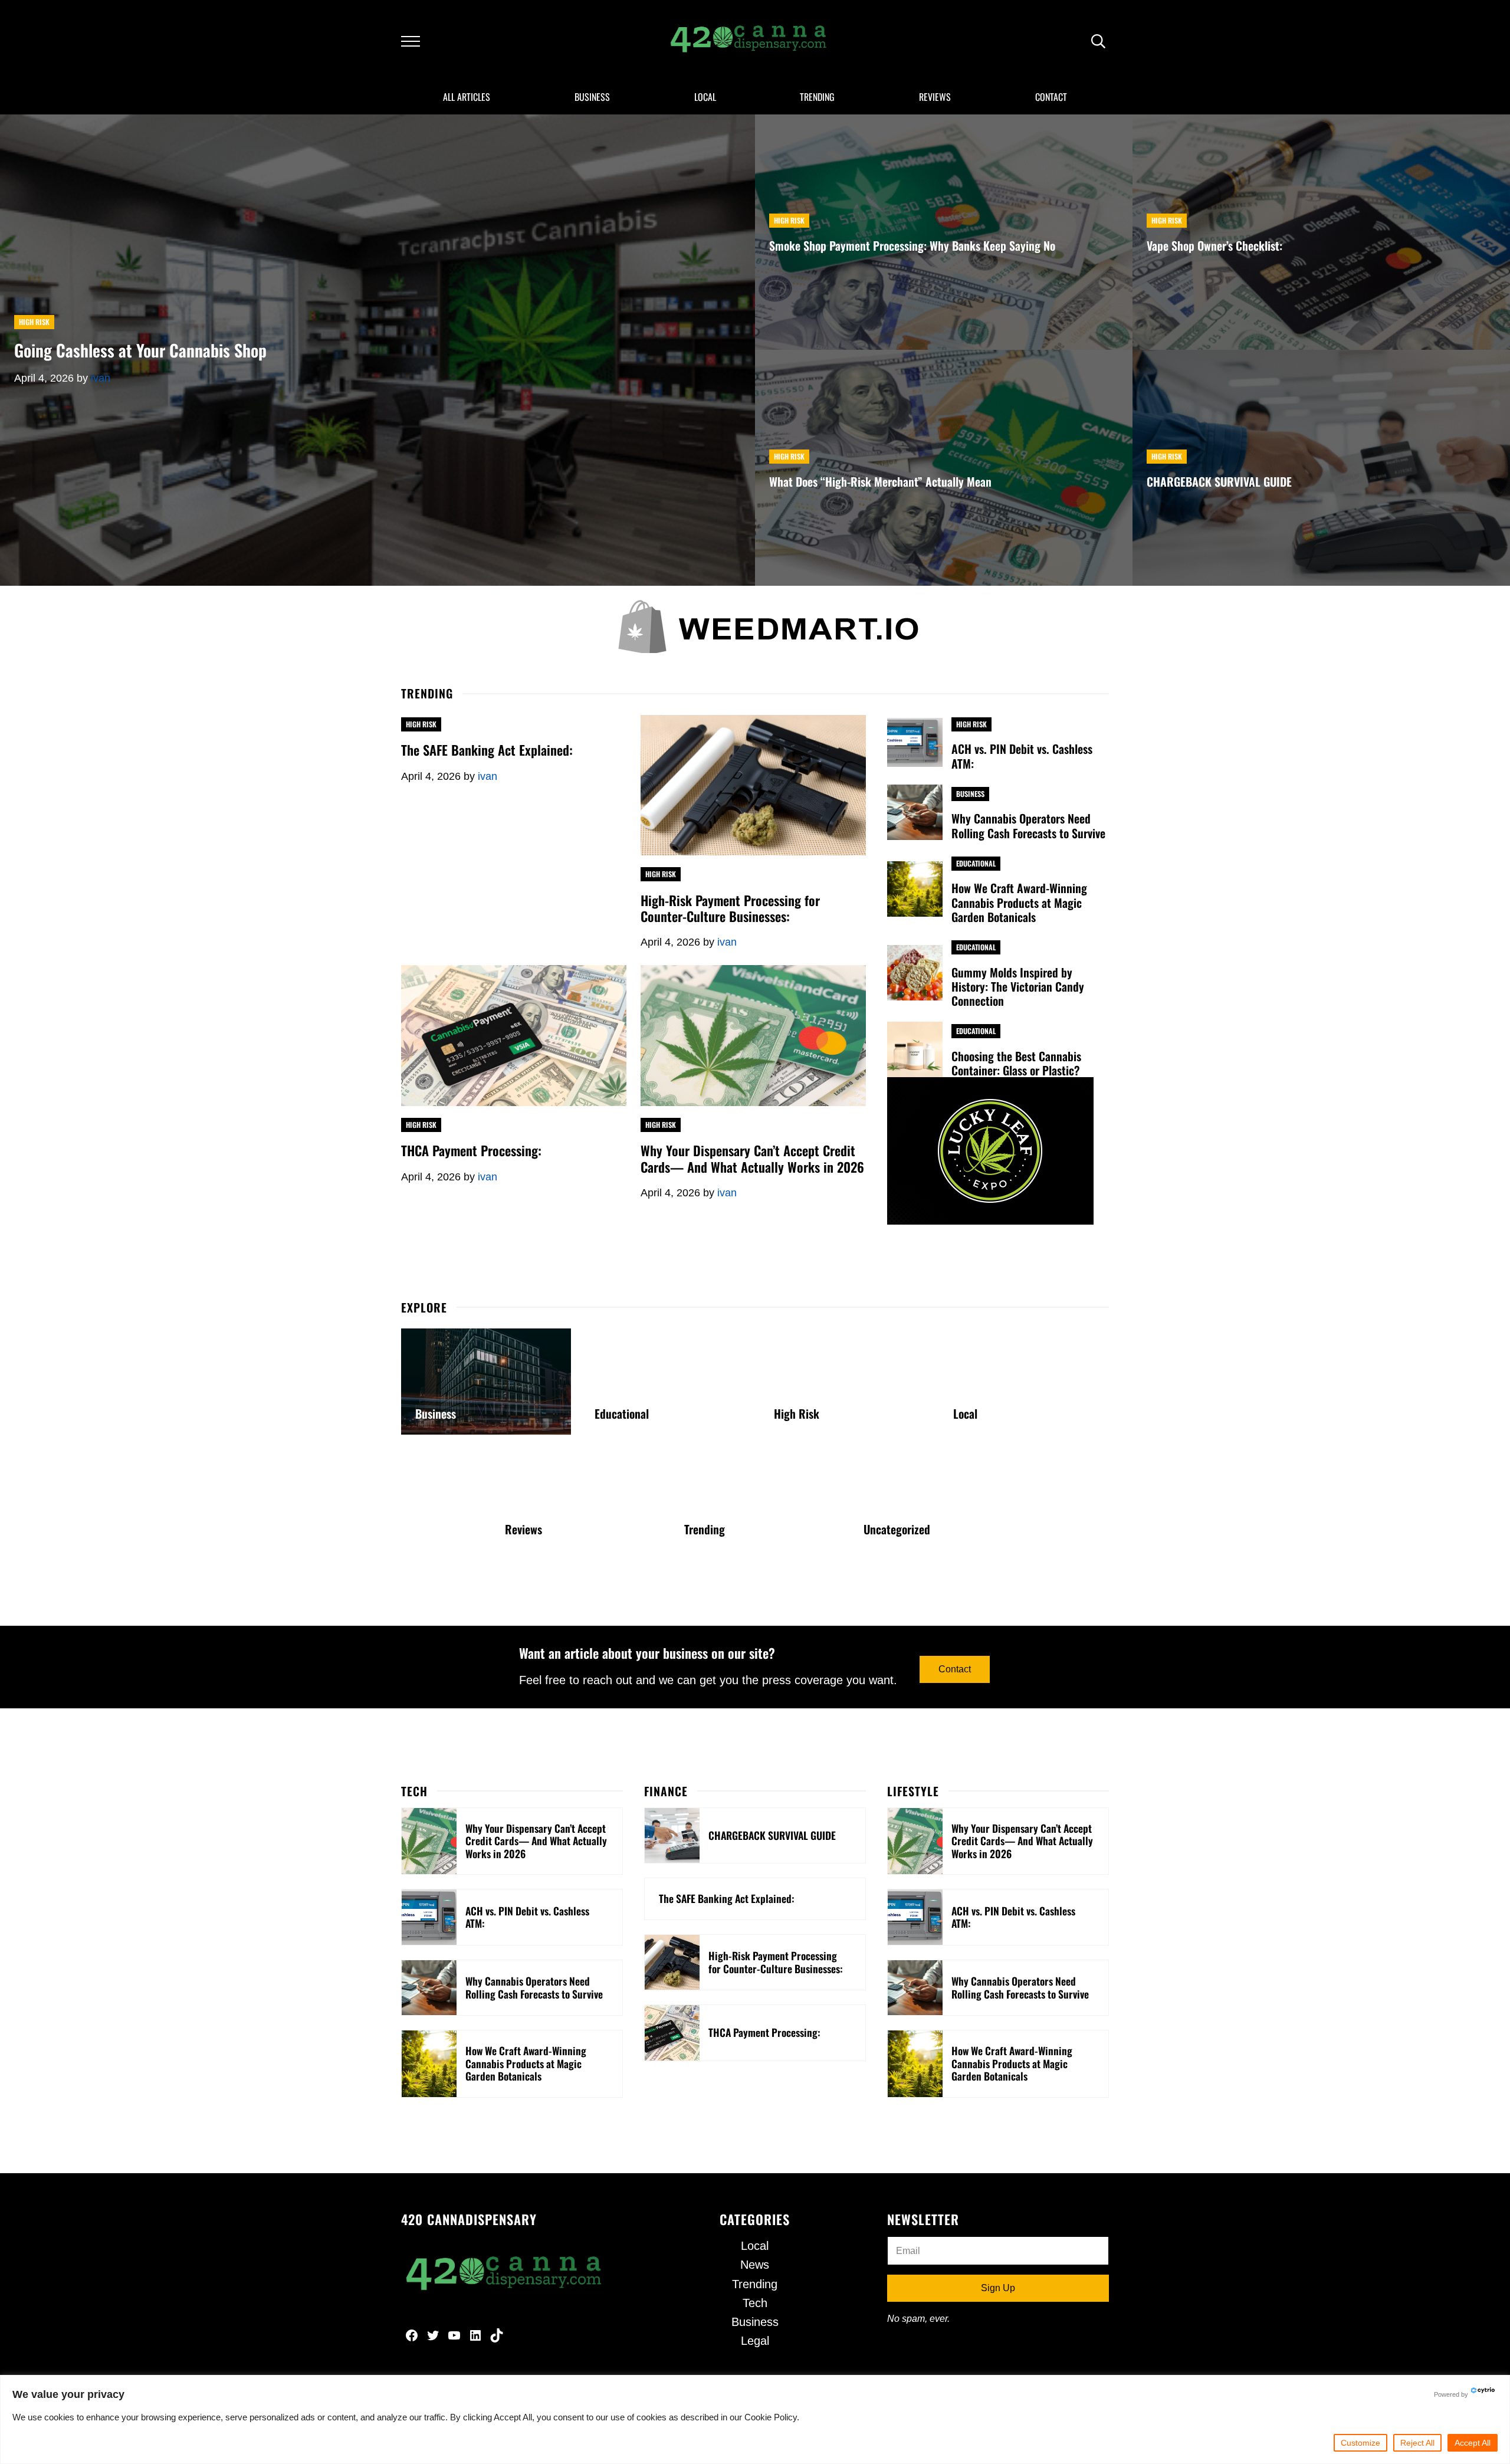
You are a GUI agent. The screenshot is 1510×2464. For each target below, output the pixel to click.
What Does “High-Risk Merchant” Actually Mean (880, 481)
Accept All (1473, 2443)
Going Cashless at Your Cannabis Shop (140, 350)
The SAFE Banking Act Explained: (487, 749)
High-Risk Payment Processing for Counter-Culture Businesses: (730, 908)
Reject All (1417, 2443)
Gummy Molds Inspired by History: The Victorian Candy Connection (1018, 987)
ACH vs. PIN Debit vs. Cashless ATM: (1022, 756)
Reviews (523, 1529)
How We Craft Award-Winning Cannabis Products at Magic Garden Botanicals (1019, 902)
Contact (955, 1669)
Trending (705, 1529)
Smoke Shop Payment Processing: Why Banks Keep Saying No (912, 245)
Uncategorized (897, 1529)
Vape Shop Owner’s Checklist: (1214, 245)
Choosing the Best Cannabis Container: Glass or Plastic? (1016, 1063)
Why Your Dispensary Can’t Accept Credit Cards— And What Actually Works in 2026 (752, 1158)
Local (965, 1413)
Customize (1360, 2443)
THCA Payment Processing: (471, 1150)
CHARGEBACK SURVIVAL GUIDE (1219, 481)
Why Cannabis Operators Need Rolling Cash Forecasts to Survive (1028, 825)
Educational (976, 863)
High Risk (34, 322)
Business (970, 794)
